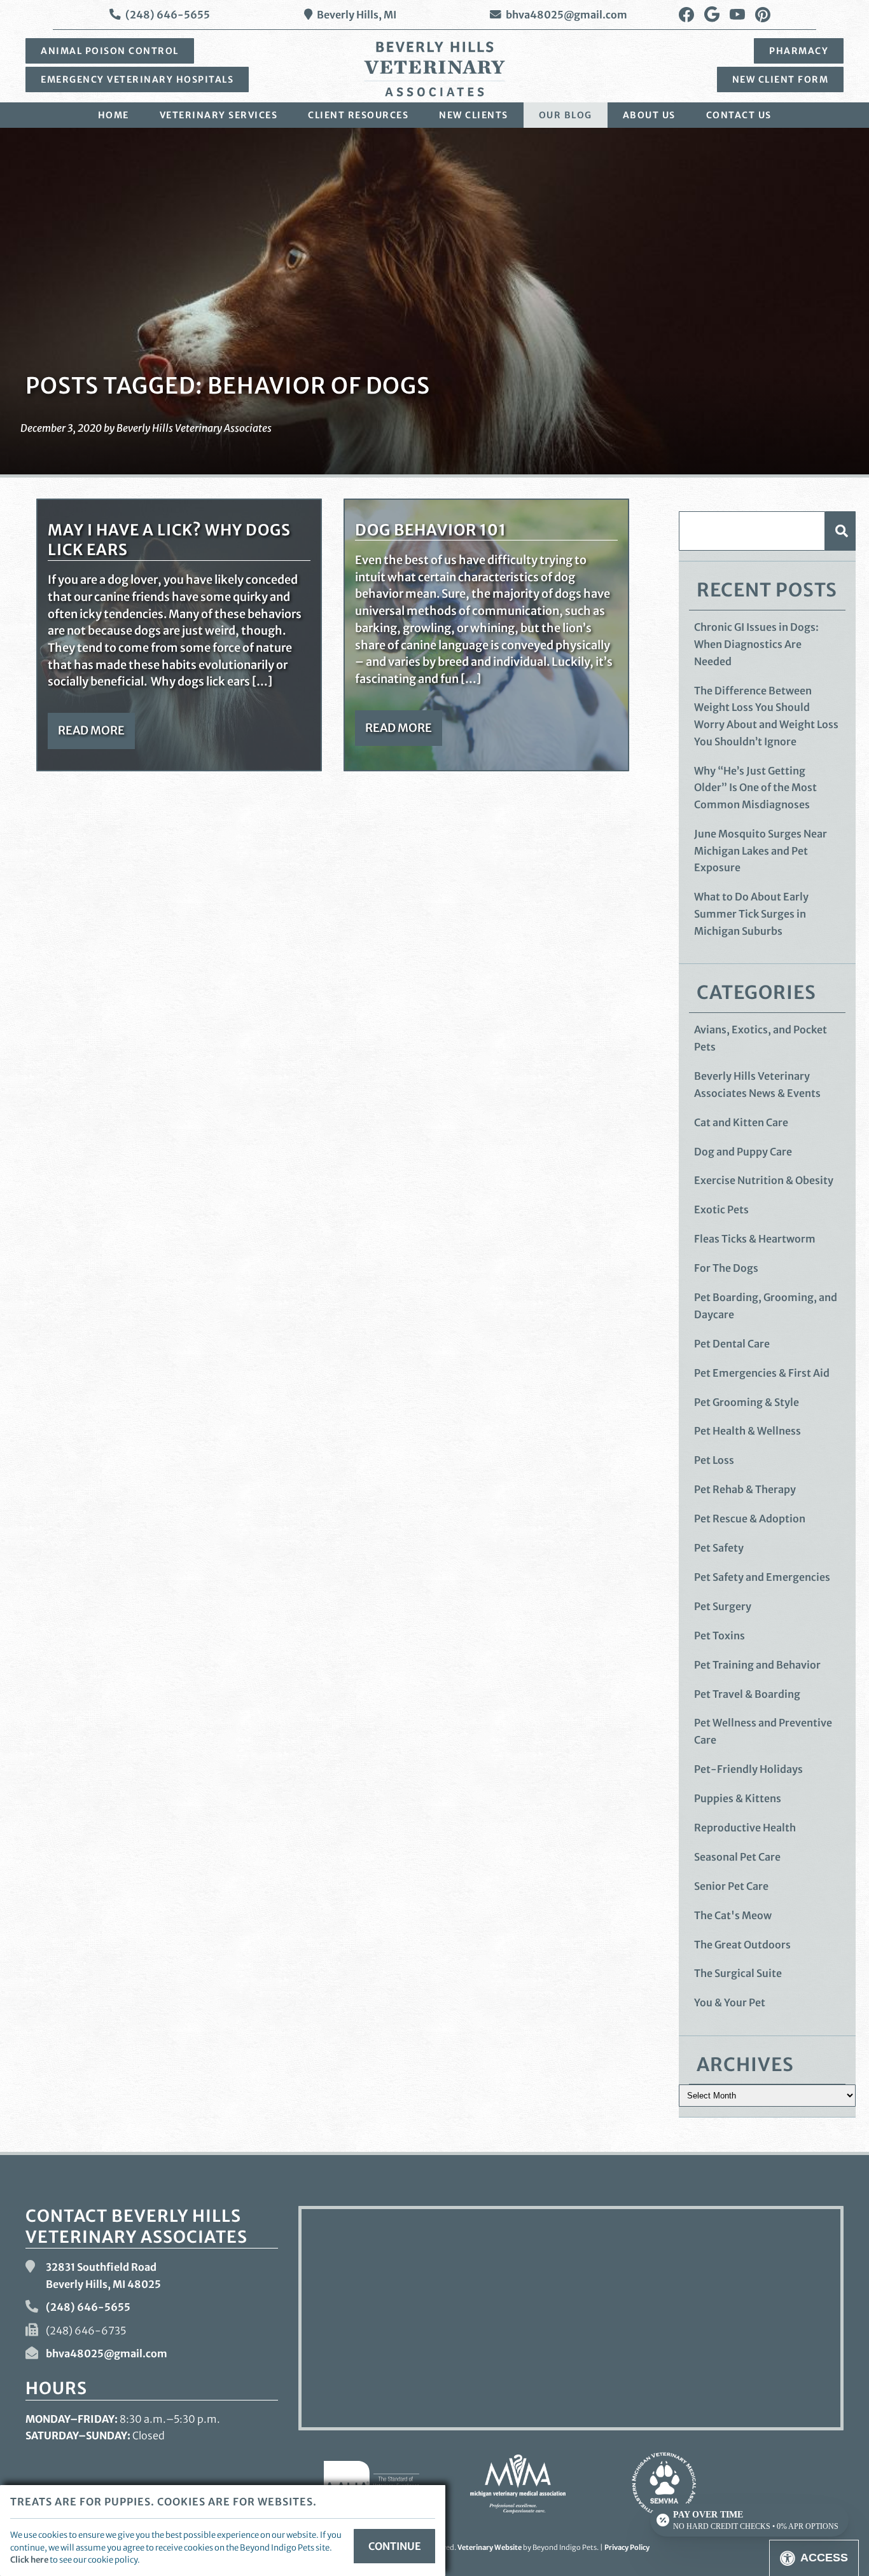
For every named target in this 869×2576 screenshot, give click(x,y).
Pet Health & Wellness (747, 1431)
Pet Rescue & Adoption (750, 1519)
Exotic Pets (721, 1209)
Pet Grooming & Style (747, 1402)
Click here (29, 2559)
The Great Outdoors (742, 1945)
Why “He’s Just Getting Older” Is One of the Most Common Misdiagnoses (755, 788)
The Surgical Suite (738, 1973)
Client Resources (358, 115)
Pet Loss (714, 1460)
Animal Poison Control (110, 51)
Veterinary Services (219, 115)
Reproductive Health (745, 1828)
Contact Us (739, 115)
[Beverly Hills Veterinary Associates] (434, 69)
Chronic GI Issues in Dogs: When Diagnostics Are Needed (756, 644)
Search (840, 531)
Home (114, 115)
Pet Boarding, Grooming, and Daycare (766, 1306)
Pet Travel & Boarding (747, 1694)
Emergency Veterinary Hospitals (137, 79)
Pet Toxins (720, 1636)
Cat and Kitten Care (741, 1122)
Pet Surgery (723, 1606)
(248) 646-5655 (168, 15)
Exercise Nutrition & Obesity (764, 1180)
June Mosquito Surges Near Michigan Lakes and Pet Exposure (761, 851)
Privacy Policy (627, 2547)
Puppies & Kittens (738, 1798)
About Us (649, 115)
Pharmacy (799, 51)
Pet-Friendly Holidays (748, 1769)
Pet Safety (719, 1548)
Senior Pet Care (731, 1886)
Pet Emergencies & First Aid (762, 1373)
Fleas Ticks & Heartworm (755, 1239)
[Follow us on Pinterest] (763, 15)
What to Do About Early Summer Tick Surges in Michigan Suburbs (751, 913)
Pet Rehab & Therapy (745, 1489)
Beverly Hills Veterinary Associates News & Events (757, 1085)
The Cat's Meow (733, 1915)
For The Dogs (726, 1268)
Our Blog (566, 115)
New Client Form (781, 79)
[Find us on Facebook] (686, 15)
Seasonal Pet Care (737, 1857)
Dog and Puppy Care (743, 1152)
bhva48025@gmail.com (567, 15)
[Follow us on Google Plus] (712, 15)
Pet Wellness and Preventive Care (763, 1731)
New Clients (474, 115)
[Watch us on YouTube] (737, 15)
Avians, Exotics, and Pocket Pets (761, 1038)
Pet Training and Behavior (757, 1665)
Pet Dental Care (732, 1344)
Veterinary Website (490, 2547)
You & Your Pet (730, 2002)
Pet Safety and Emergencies (762, 1577)
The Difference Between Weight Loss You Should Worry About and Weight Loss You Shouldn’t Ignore (766, 716)
